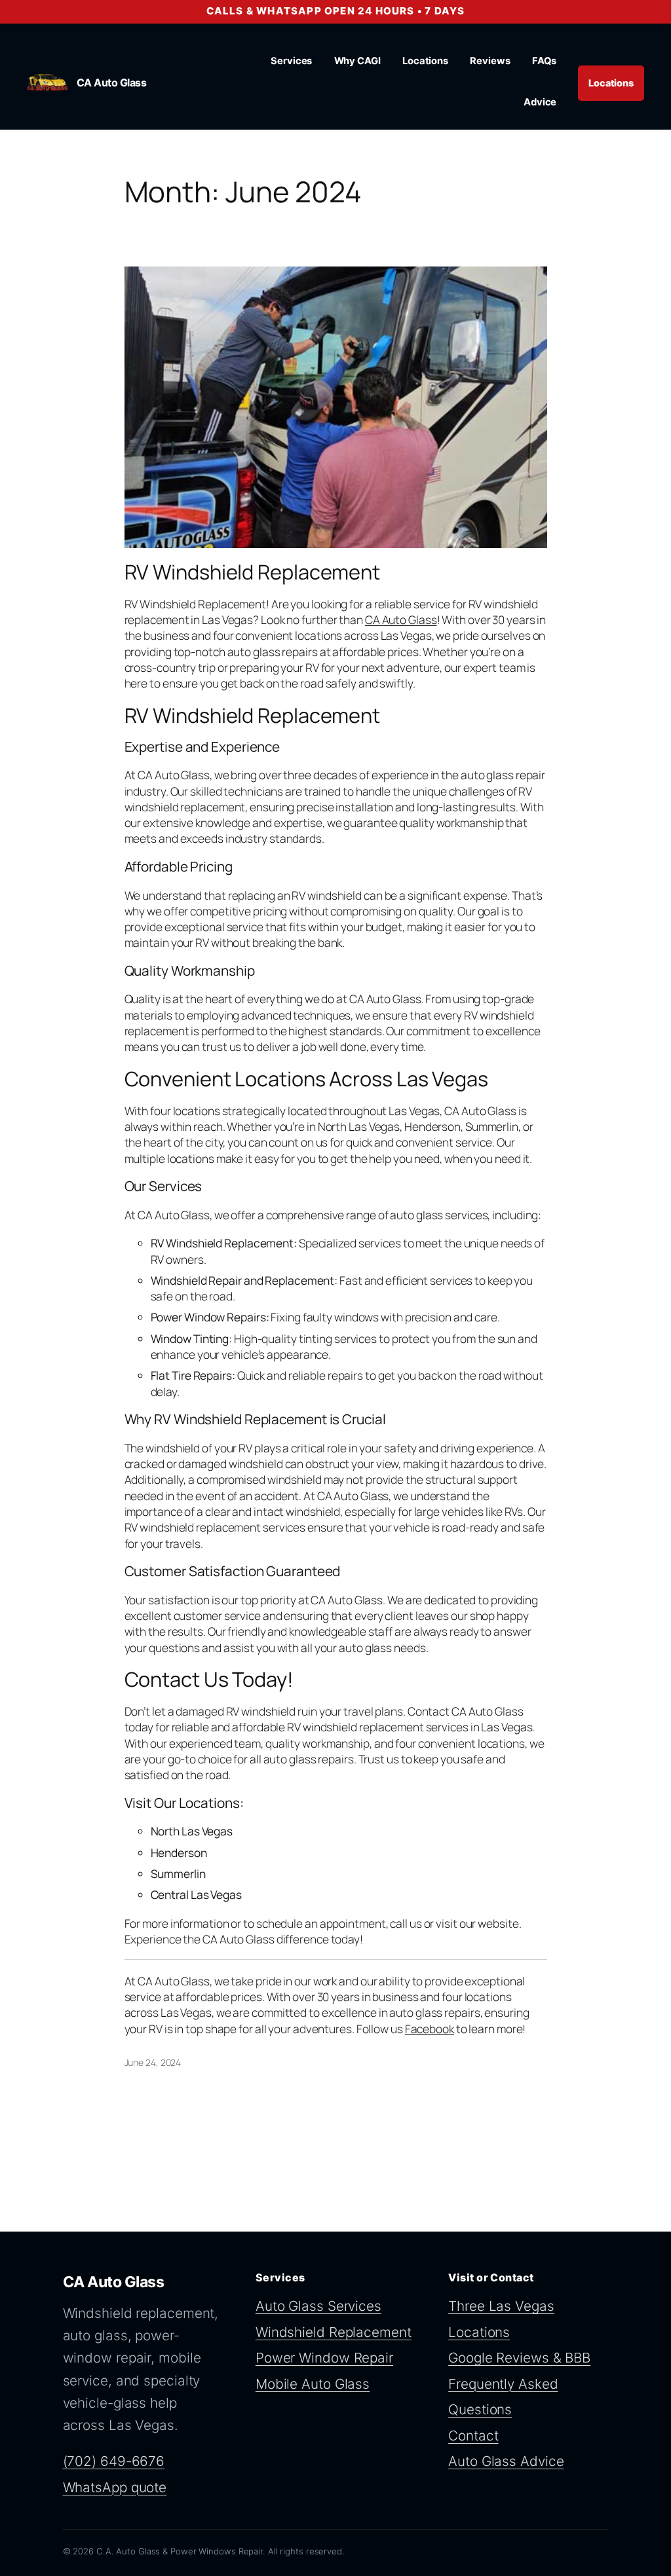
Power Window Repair (324, 2358)
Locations (611, 83)
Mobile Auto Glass (313, 2384)
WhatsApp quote (115, 2487)
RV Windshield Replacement (253, 572)
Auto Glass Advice (506, 2461)
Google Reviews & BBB (519, 2358)
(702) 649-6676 (114, 2461)
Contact (473, 2436)
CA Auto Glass (112, 83)
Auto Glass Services (318, 2306)
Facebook (430, 2029)
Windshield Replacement (334, 2332)
